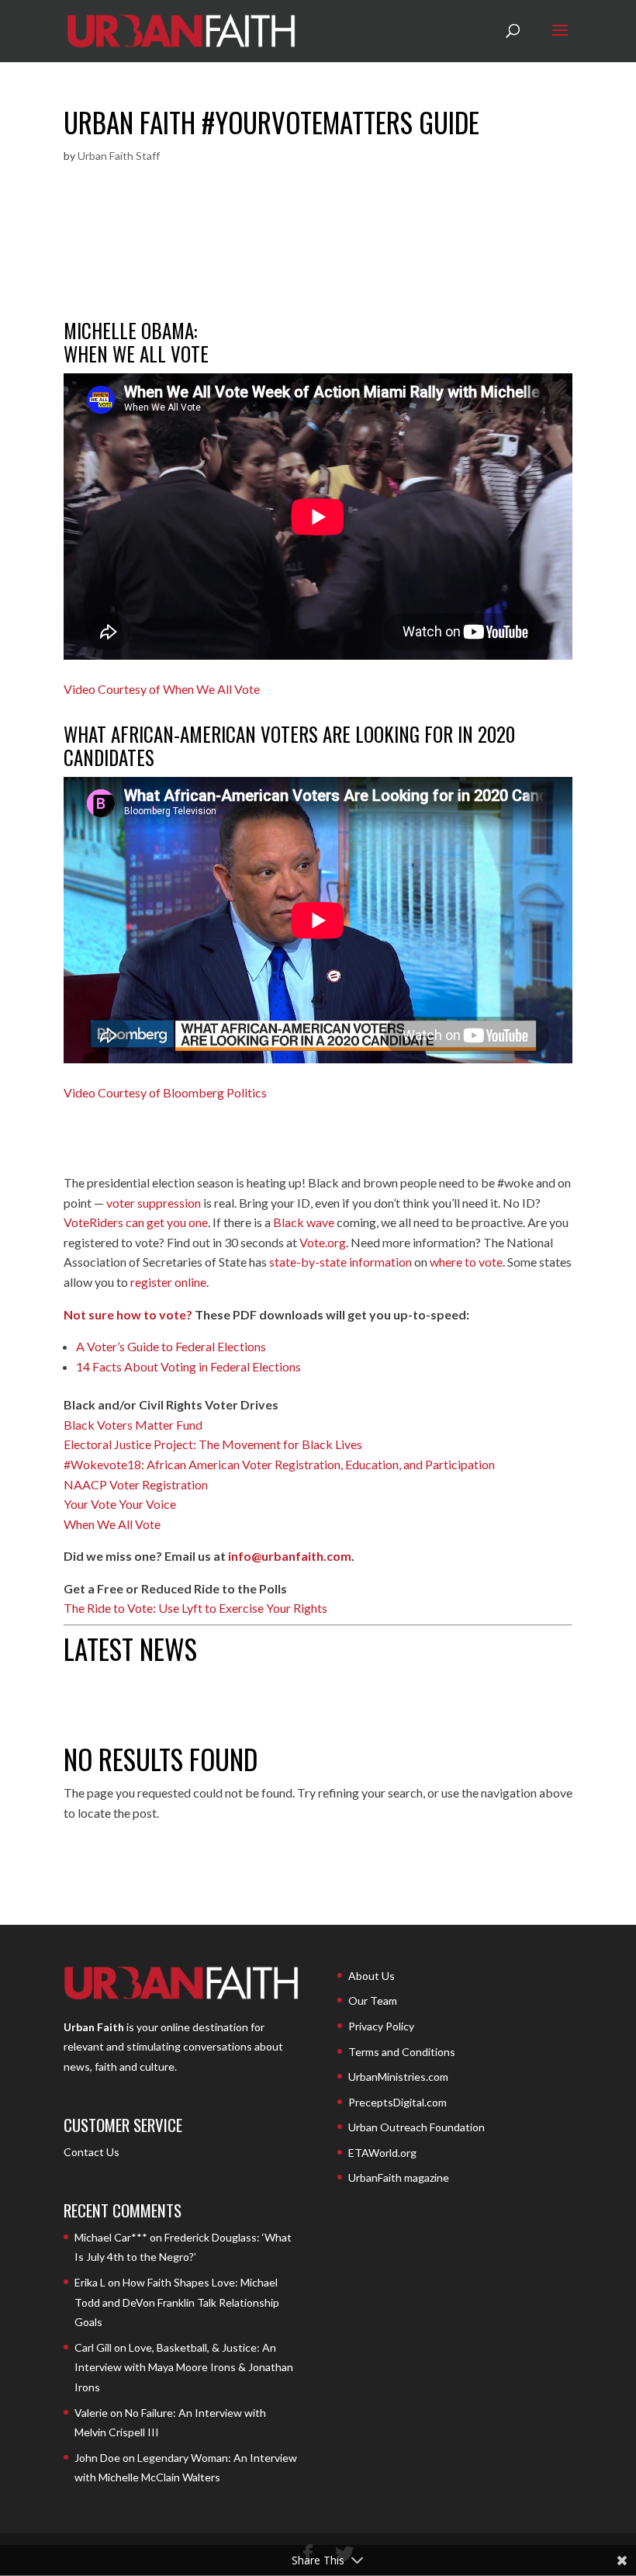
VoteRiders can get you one (136, 1222)
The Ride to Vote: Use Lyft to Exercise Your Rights (195, 1608)
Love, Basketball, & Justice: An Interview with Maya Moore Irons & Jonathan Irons (184, 2367)
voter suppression (154, 1203)
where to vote (466, 1262)
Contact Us (92, 2152)
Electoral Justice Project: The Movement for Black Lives (213, 1444)
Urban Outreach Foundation (417, 2127)
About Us (372, 1976)
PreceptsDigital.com (397, 2102)
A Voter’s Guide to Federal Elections (171, 1346)
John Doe (97, 2458)
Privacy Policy (381, 2026)
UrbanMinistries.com (398, 2077)
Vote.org (323, 1242)
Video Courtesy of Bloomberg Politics (165, 1092)
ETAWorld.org (382, 2153)
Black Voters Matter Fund (133, 1425)
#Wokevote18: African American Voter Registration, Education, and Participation (279, 1464)
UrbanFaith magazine (399, 2177)
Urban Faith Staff (119, 156)
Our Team (373, 2000)
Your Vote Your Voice (120, 1504)
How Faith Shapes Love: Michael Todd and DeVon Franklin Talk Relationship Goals (177, 2302)
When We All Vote (112, 1524)
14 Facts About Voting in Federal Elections (188, 1366)
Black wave (304, 1222)
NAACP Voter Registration (136, 1484)
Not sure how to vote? (128, 1314)
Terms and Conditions (402, 2052)
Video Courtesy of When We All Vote (162, 689)
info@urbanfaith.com (290, 1556)
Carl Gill (93, 2347)
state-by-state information (340, 1262)
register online (168, 1282)
